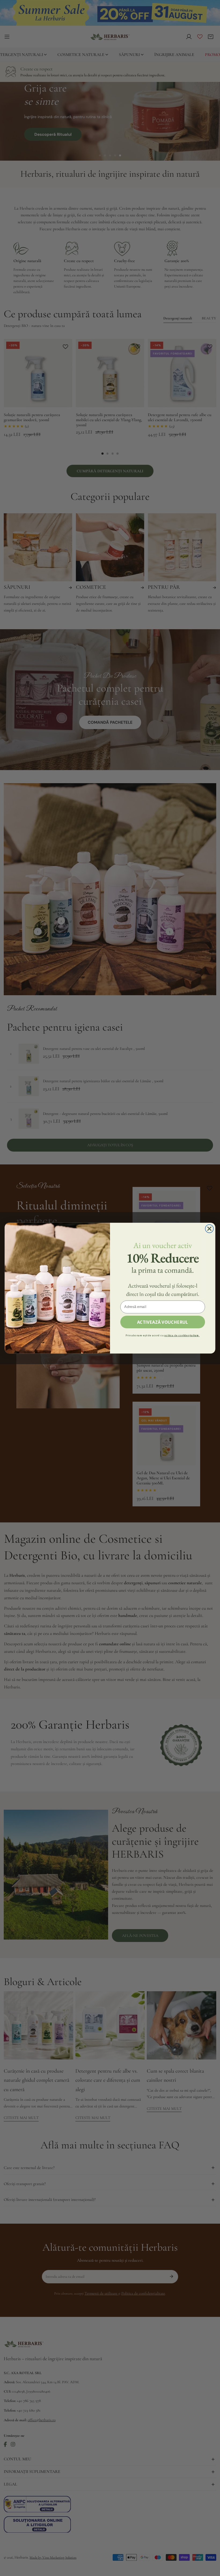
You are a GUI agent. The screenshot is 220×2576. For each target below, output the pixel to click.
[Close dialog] (209, 1229)
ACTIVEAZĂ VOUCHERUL (163, 1322)
